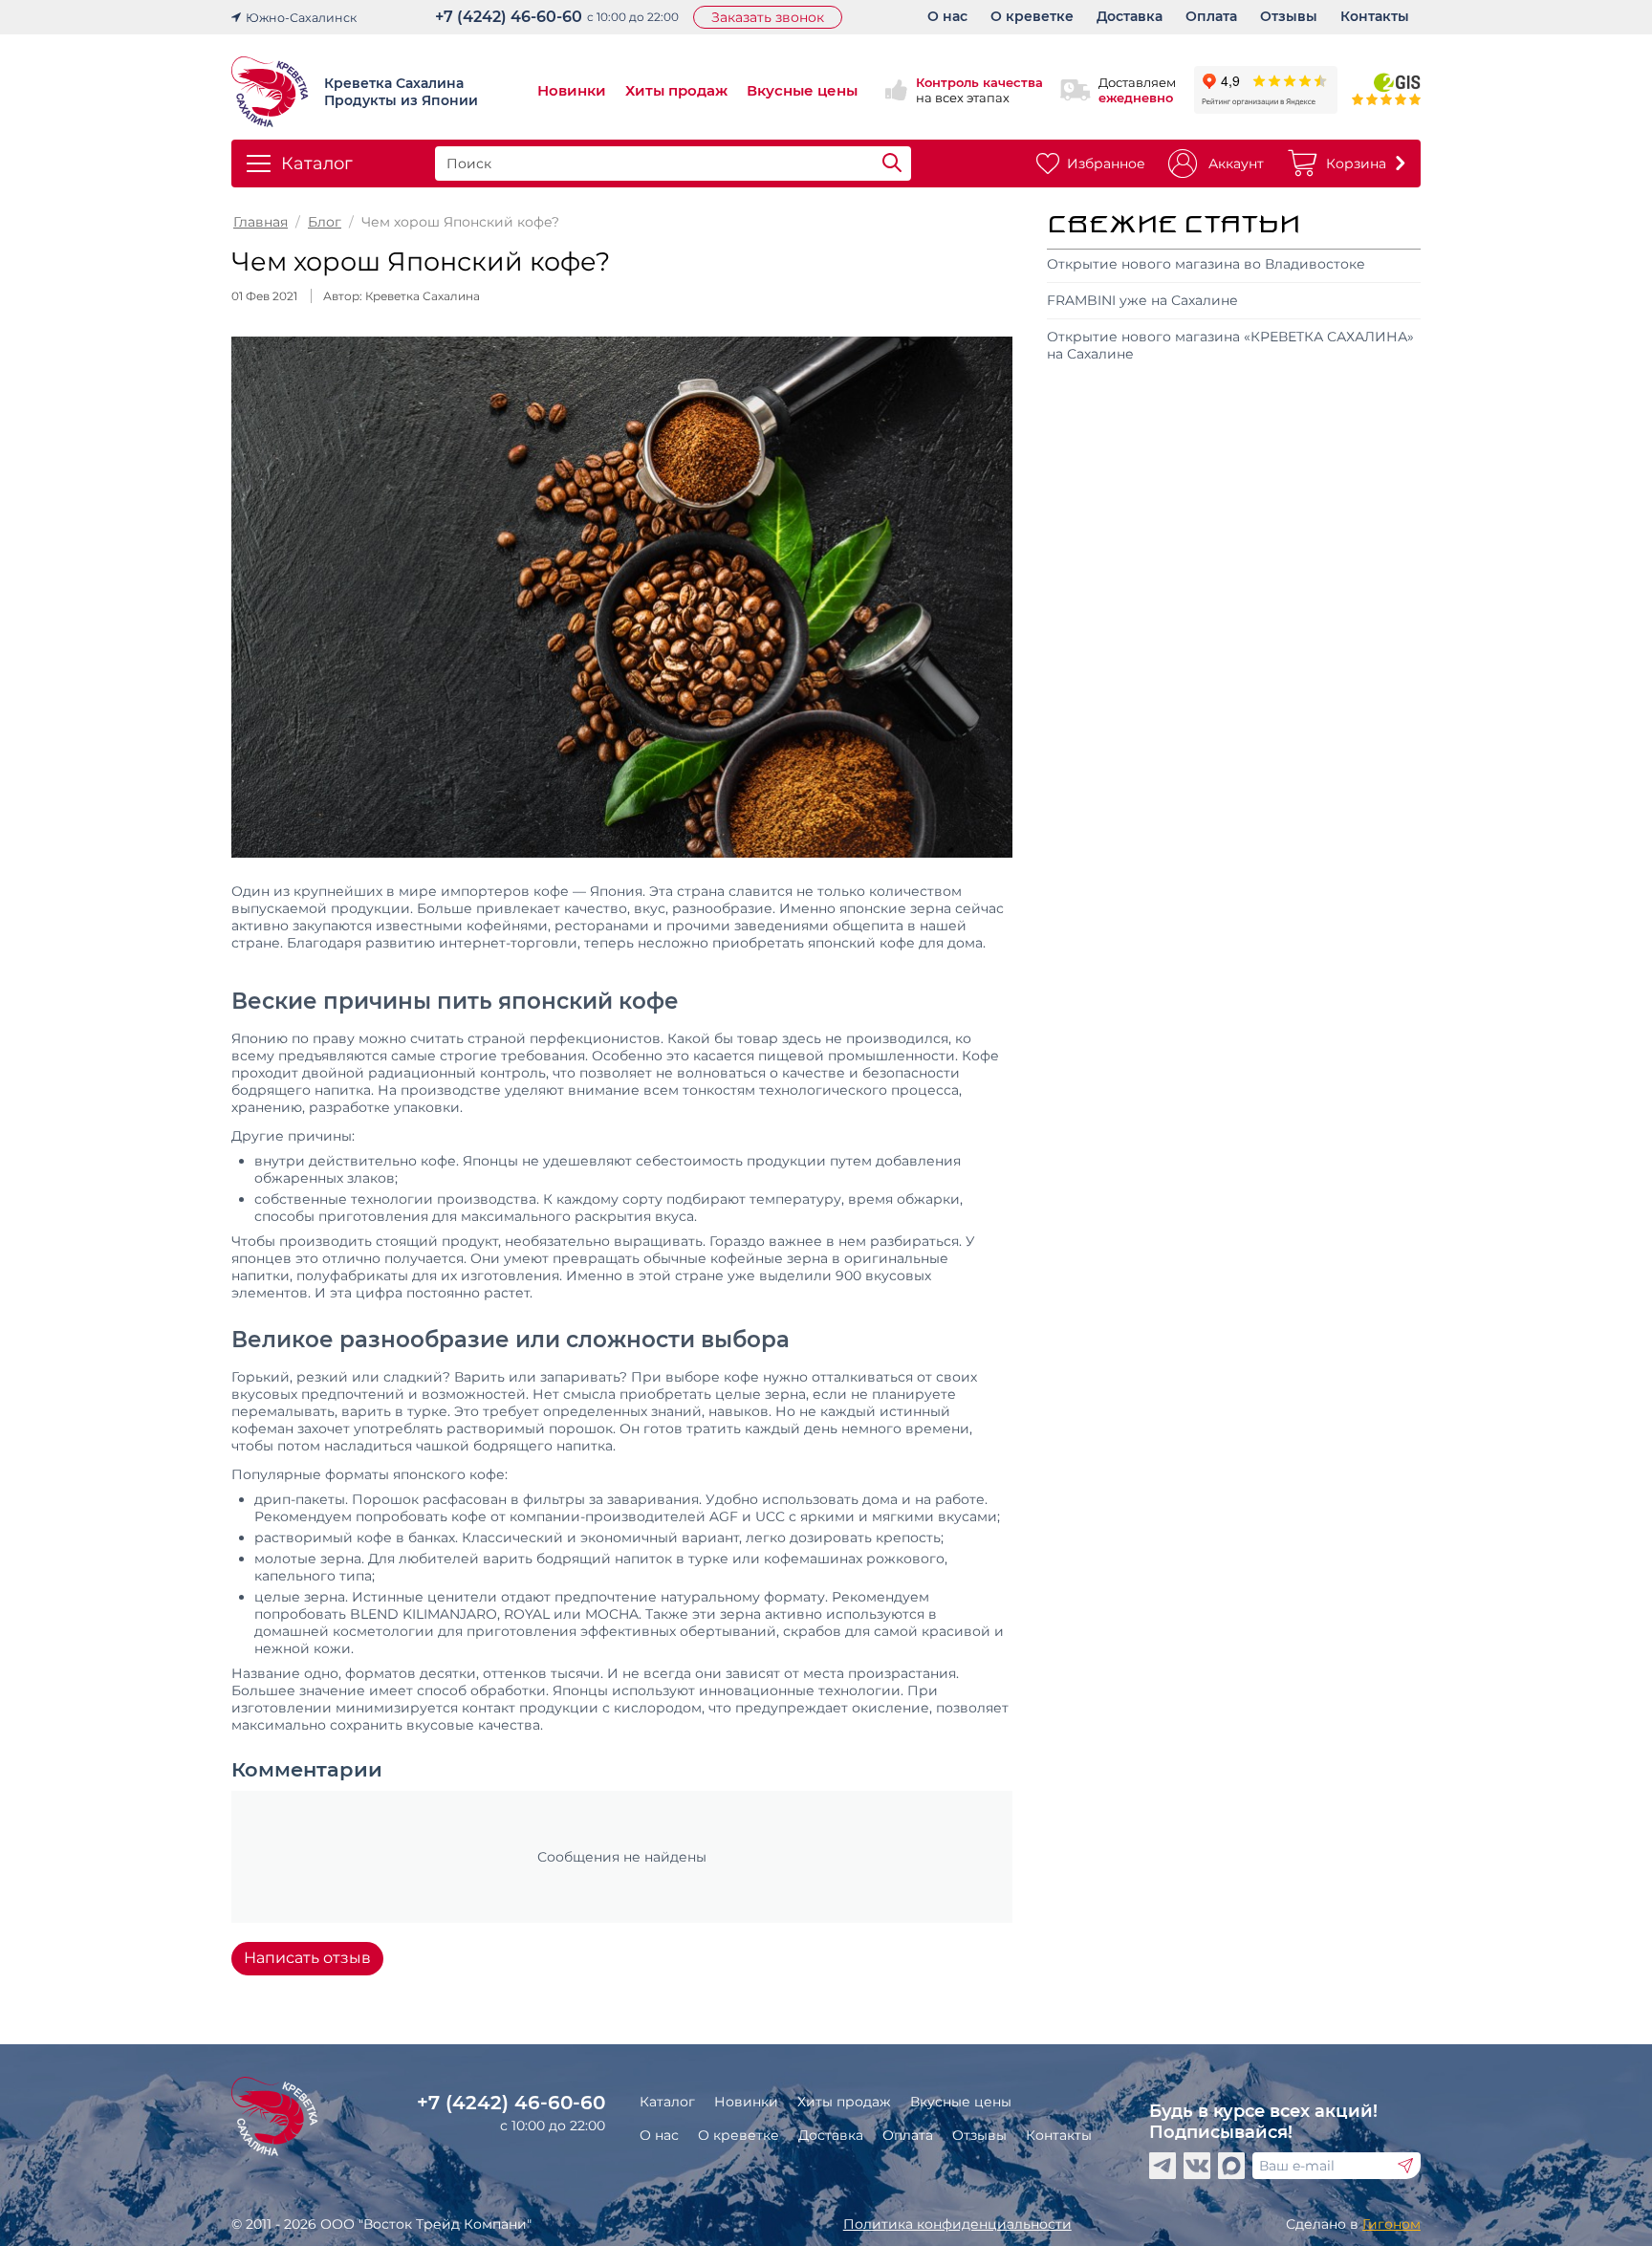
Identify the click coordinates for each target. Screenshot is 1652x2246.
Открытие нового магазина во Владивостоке (1206, 264)
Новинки (572, 90)
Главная (261, 222)
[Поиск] (892, 164)
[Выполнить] (1405, 2166)
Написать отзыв (307, 1958)
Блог (325, 222)
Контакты (1059, 2135)
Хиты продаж (676, 90)
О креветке (739, 2135)
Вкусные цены (802, 90)
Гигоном (1391, 2224)
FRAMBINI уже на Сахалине (1142, 300)
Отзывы (979, 2135)
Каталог (667, 2102)
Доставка (831, 2135)
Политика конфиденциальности (957, 2224)
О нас (659, 2135)
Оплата (908, 2135)
